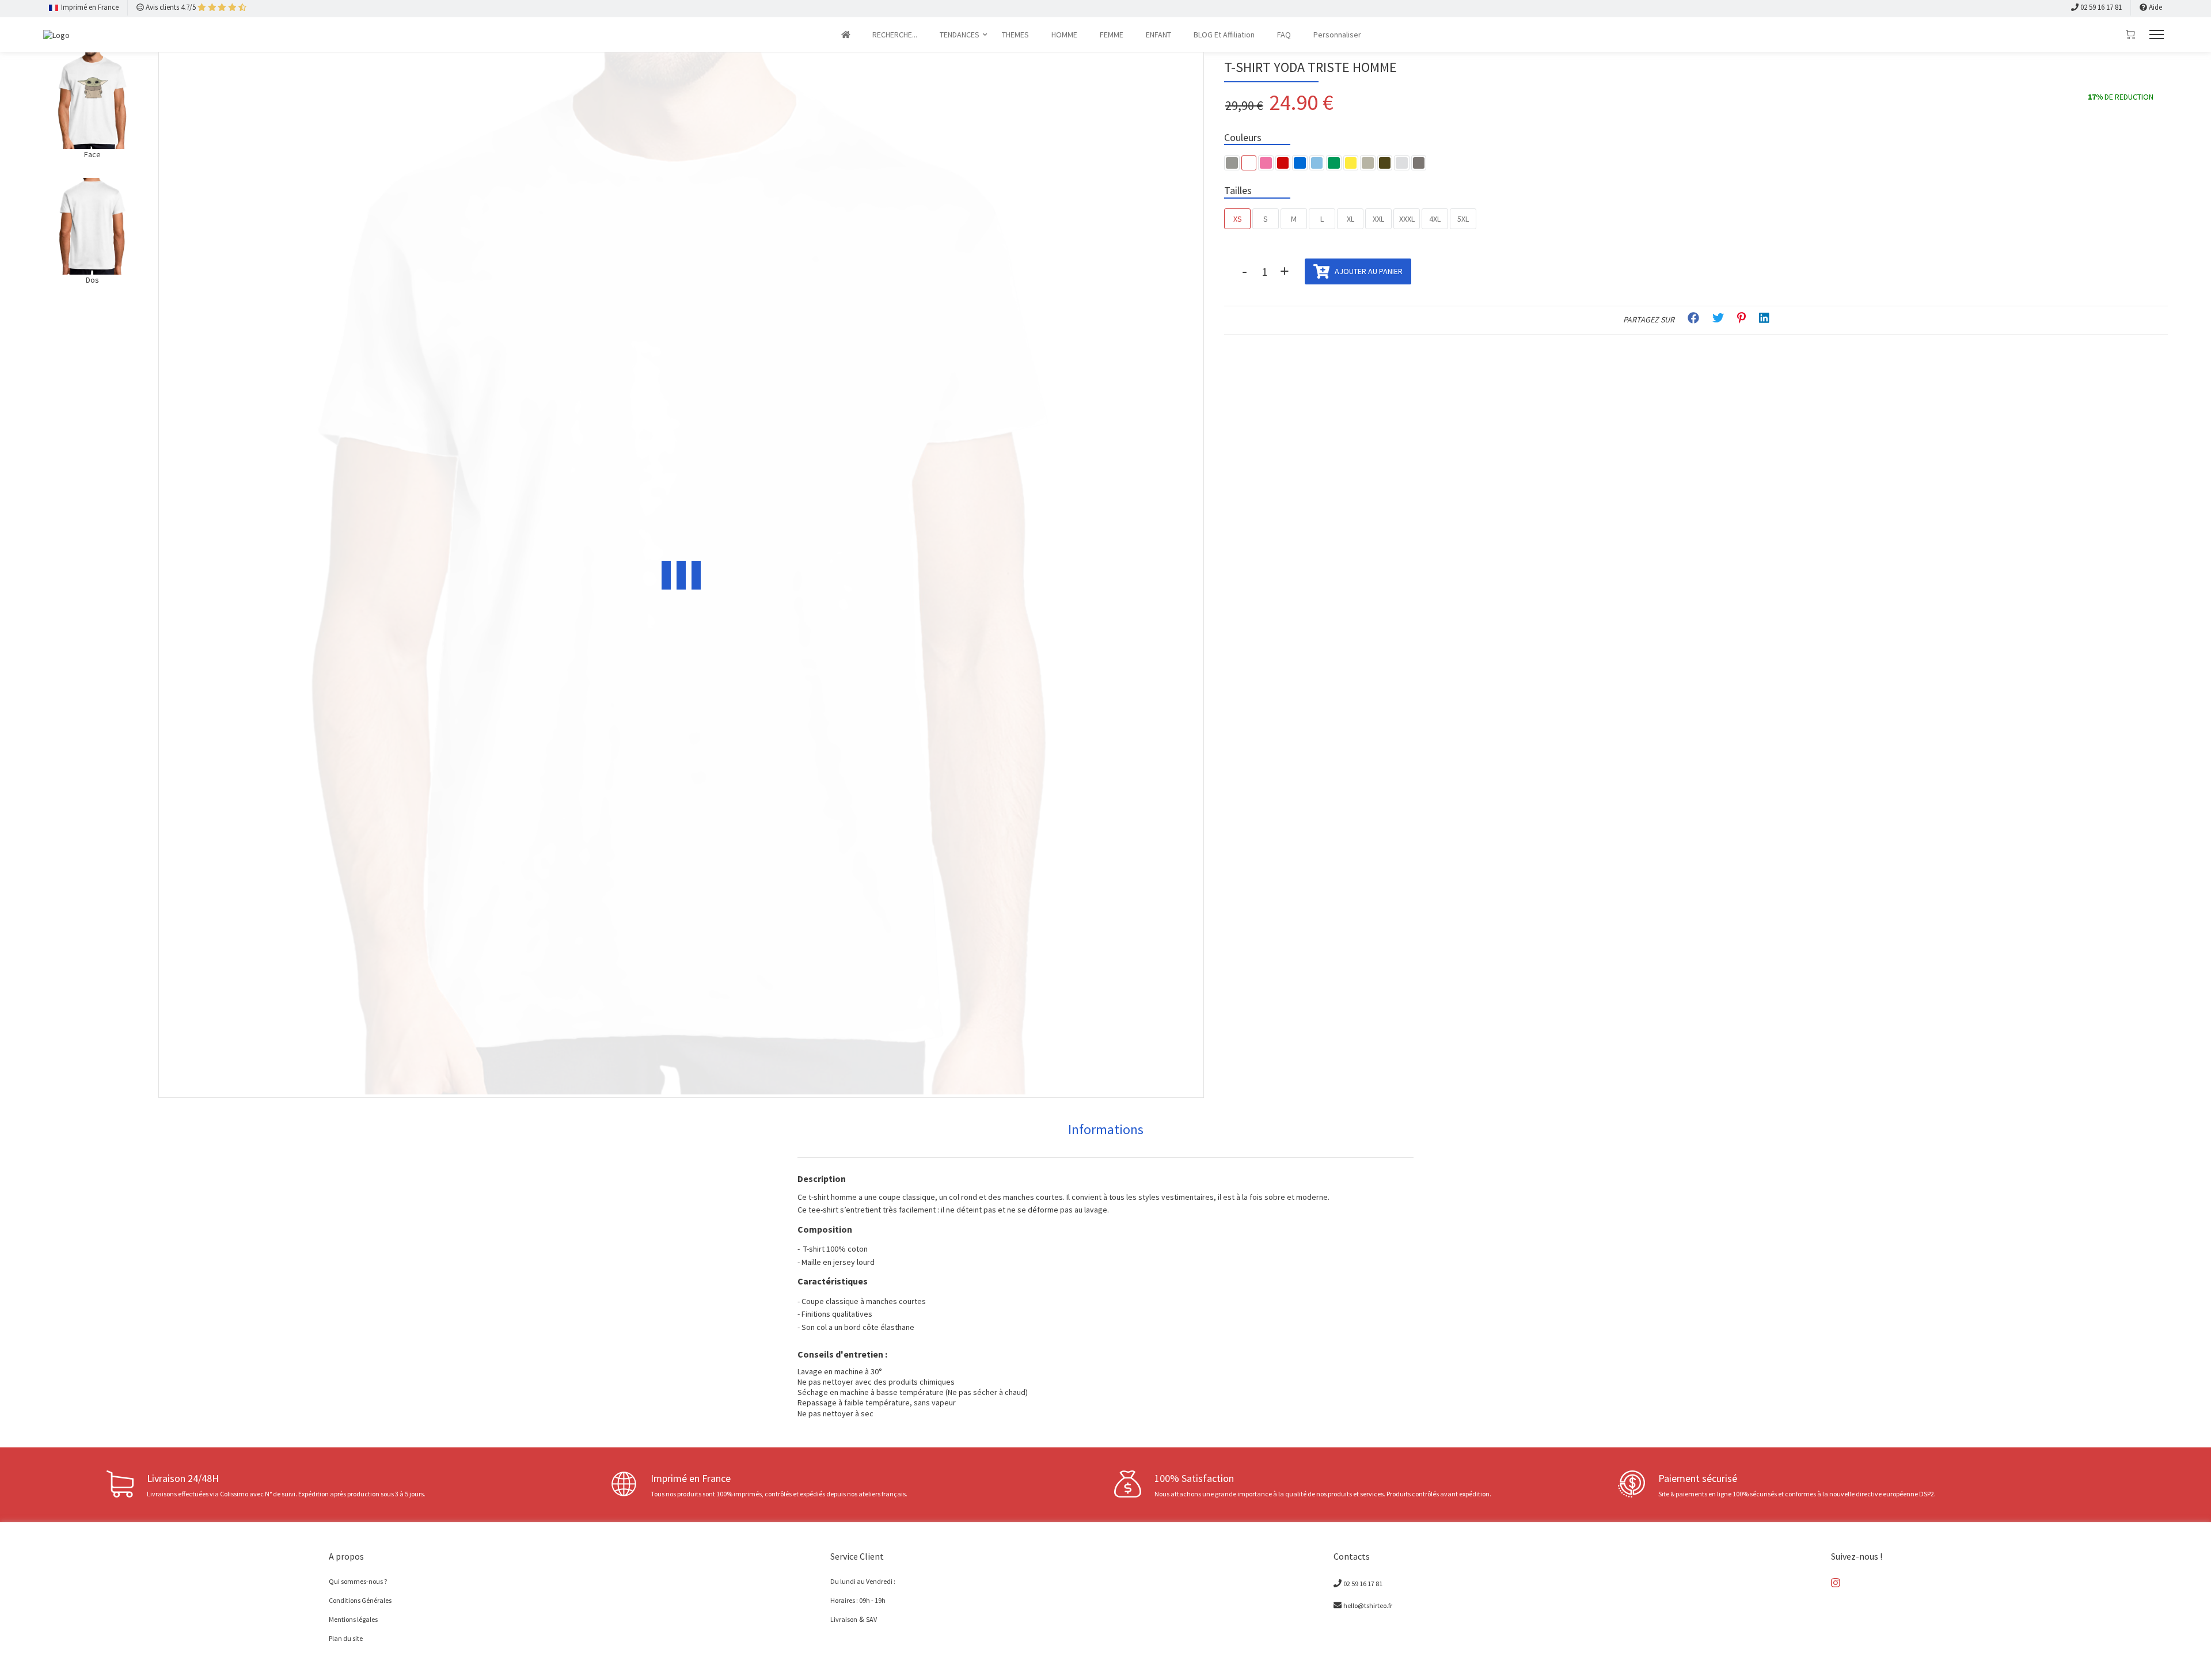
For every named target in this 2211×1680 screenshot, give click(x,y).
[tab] (1106, 1130)
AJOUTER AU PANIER (1368, 271)
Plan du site (346, 1638)
